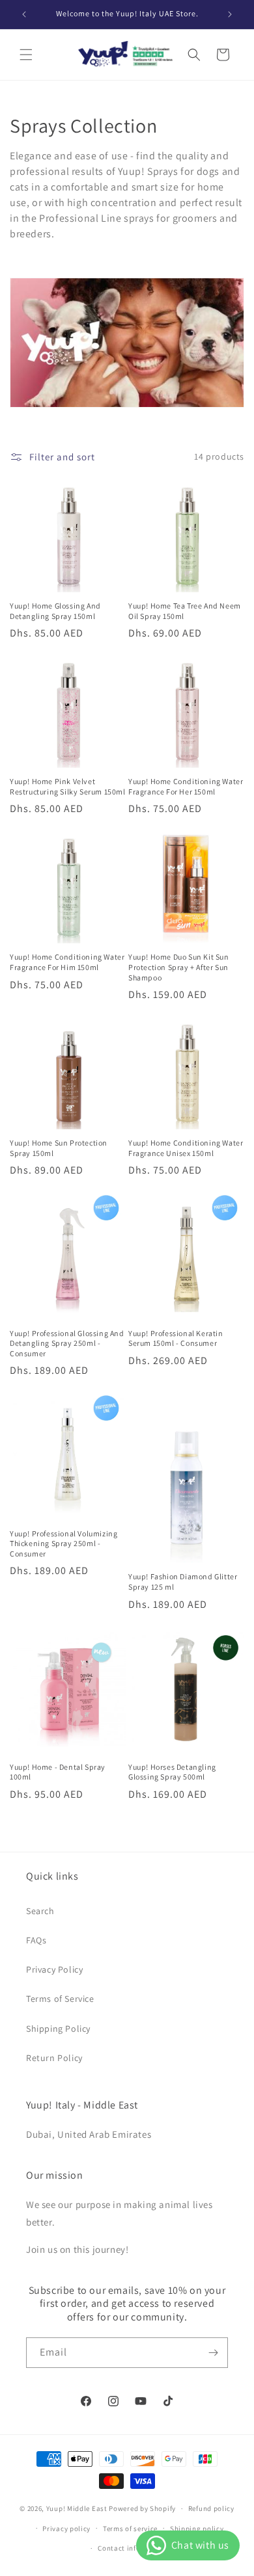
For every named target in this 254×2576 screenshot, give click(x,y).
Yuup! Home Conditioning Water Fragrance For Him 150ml (67, 962)
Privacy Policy (54, 1969)
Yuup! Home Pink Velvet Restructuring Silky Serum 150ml (68, 786)
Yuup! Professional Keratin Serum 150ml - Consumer (176, 1338)
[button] (26, 55)
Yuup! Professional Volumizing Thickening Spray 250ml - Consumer (63, 1544)
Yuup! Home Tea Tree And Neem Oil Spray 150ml (185, 611)
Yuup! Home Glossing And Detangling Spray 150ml (55, 611)
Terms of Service (60, 1999)
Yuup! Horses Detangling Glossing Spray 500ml (172, 1772)
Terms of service (130, 2529)
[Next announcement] (230, 14)
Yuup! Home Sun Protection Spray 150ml (59, 1148)
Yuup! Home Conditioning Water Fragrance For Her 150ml (186, 786)
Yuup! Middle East (77, 2508)
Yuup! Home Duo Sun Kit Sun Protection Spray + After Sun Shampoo (179, 967)
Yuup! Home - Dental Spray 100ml (58, 1772)
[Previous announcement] (24, 14)
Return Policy (54, 2058)
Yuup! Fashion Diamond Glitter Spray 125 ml (183, 1582)
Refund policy (211, 2508)
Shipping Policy (58, 2029)
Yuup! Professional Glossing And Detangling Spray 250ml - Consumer (67, 1343)
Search (40, 1911)
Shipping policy (197, 2529)
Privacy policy (66, 2529)
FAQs (36, 1940)
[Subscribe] (213, 2353)
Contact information (133, 2548)
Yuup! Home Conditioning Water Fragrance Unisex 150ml (186, 1148)
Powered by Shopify (142, 2508)
